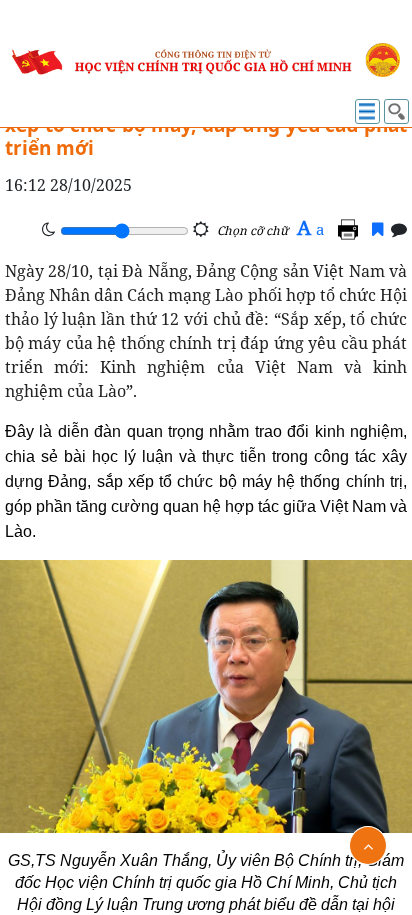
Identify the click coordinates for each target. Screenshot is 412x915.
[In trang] (351, 229)
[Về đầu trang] (368, 845)
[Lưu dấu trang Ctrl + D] (377, 229)
